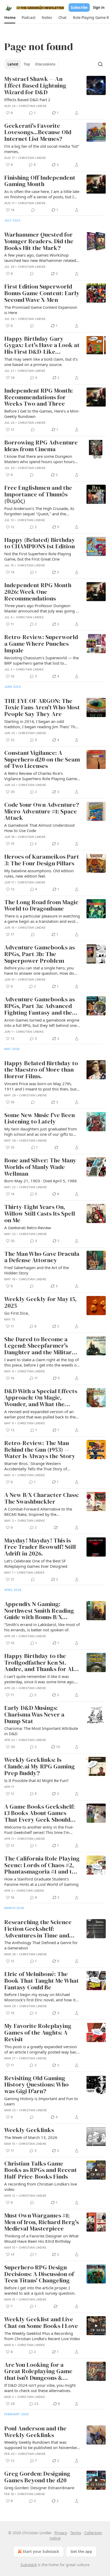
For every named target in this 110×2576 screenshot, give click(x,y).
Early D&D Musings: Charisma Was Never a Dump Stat (34, 1715)
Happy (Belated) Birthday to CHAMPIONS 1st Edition (40, 543)
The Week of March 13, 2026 (31, 2137)
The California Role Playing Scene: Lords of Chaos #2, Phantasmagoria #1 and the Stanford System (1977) (42, 1865)
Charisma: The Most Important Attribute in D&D (41, 1731)
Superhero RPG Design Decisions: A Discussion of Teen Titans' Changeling (39, 2274)
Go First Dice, (17, 1313)
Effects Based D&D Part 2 (27, 100)
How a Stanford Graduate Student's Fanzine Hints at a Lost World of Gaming (41, 1882)
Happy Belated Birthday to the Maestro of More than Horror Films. (41, 1070)
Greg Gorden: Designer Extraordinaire (39, 2488)
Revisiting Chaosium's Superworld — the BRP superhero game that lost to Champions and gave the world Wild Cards (42, 660)
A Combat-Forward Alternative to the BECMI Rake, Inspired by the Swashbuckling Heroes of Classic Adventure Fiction (38, 1512)
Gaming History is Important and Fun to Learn (41, 2101)
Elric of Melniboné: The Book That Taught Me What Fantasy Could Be (42, 1981)
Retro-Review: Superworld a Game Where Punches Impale (41, 644)
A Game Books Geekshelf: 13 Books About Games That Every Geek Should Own (40, 1813)
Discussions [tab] (45, 64)
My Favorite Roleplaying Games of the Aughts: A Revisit (38, 2033)
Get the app (81, 2551)
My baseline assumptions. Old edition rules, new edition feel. (39, 873)
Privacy (61, 2533)
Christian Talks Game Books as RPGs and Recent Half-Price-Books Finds (41, 2170)
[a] (96, 2170)
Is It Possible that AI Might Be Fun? (36, 1780)
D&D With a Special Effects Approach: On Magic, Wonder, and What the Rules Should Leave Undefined (41, 1398)
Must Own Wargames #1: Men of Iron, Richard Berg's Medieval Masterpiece (42, 2222)
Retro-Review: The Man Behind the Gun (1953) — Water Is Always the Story (40, 1450)
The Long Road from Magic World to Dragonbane (41, 906)
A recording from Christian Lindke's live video (41, 2187)
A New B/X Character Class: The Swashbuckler (42, 1498)
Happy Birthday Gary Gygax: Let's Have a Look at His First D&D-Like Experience (42, 345)
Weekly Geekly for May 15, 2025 (40, 1303)
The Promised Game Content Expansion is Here (41, 310)
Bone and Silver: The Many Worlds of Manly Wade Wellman (40, 1167)
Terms (76, 2533)
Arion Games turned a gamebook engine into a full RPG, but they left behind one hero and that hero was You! (42, 1023)
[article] (55, 96)
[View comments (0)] (33, 210)
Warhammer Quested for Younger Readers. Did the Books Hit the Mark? (39, 241)
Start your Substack (41, 2551)
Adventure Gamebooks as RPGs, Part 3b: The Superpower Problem (40, 954)
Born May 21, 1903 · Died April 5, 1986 (41, 1181)
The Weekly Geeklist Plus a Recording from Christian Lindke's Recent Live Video (42, 2336)
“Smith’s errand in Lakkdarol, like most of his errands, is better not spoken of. (42, 1627)
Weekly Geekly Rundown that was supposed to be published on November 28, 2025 (41, 2445)
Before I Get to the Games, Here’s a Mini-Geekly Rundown (42, 414)
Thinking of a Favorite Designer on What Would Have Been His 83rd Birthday (41, 2238)
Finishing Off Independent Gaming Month (40, 181)
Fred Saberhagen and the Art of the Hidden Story (37, 1270)
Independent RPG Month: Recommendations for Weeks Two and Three (39, 397)
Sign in (99, 7)
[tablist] (31, 64)
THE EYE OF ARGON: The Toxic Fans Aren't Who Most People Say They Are (42, 708)
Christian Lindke (33, 106)
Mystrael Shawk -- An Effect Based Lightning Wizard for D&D (35, 86)
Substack (29, 2565)
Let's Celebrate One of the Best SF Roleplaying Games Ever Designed (36, 1563)
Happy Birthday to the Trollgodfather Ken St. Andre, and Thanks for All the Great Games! (40, 1663)
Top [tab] (27, 64)
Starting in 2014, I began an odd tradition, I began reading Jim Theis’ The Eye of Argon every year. (41, 724)
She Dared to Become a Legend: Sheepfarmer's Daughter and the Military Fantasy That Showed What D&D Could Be (42, 1346)
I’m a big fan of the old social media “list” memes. (42, 149)
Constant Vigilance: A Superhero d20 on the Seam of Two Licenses (42, 760)
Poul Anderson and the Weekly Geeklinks (35, 2432)
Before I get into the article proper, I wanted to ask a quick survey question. (40, 2290)
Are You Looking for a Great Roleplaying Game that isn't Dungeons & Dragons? (38, 2372)
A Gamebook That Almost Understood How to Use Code (39, 828)
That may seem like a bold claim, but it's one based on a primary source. (41, 362)
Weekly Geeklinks (29, 2130)
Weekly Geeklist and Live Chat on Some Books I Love (41, 2323)
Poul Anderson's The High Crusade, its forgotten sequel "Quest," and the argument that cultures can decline (39, 511)
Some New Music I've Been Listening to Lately (40, 1119)
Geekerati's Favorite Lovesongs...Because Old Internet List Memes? (38, 133)
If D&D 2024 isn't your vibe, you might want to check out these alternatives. (40, 2388)
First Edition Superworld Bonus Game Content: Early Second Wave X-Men (42, 293)
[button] (10, 18)
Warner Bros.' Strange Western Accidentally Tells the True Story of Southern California (36, 1466)
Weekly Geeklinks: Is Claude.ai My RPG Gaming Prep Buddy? (40, 1767)
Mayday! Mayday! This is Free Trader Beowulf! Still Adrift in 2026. (40, 1547)
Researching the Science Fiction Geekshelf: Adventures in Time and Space (38, 1929)
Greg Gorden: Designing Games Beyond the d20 (37, 2477)
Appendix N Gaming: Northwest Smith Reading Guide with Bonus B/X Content (39, 1611)
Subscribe (79, 7)
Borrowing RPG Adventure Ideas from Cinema (41, 446)
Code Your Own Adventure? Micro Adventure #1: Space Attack (42, 812)
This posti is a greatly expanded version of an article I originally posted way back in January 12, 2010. (41, 2049)
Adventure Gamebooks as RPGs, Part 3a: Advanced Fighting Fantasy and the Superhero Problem (40, 1006)
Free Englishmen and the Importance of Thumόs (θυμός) (38, 495)
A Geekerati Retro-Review (28, 1228)
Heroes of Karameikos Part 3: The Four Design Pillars (42, 860)
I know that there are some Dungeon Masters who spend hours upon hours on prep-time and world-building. (39, 459)
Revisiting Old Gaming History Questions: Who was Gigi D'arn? (36, 2085)
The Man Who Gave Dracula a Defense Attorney (42, 1257)
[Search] (100, 64)
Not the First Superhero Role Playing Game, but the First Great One (38, 556)
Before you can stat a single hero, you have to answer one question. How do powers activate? (39, 970)
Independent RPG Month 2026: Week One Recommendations (38, 592)
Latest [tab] (13, 64)
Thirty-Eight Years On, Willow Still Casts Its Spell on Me (40, 1214)
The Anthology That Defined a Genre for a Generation (41, 1945)
